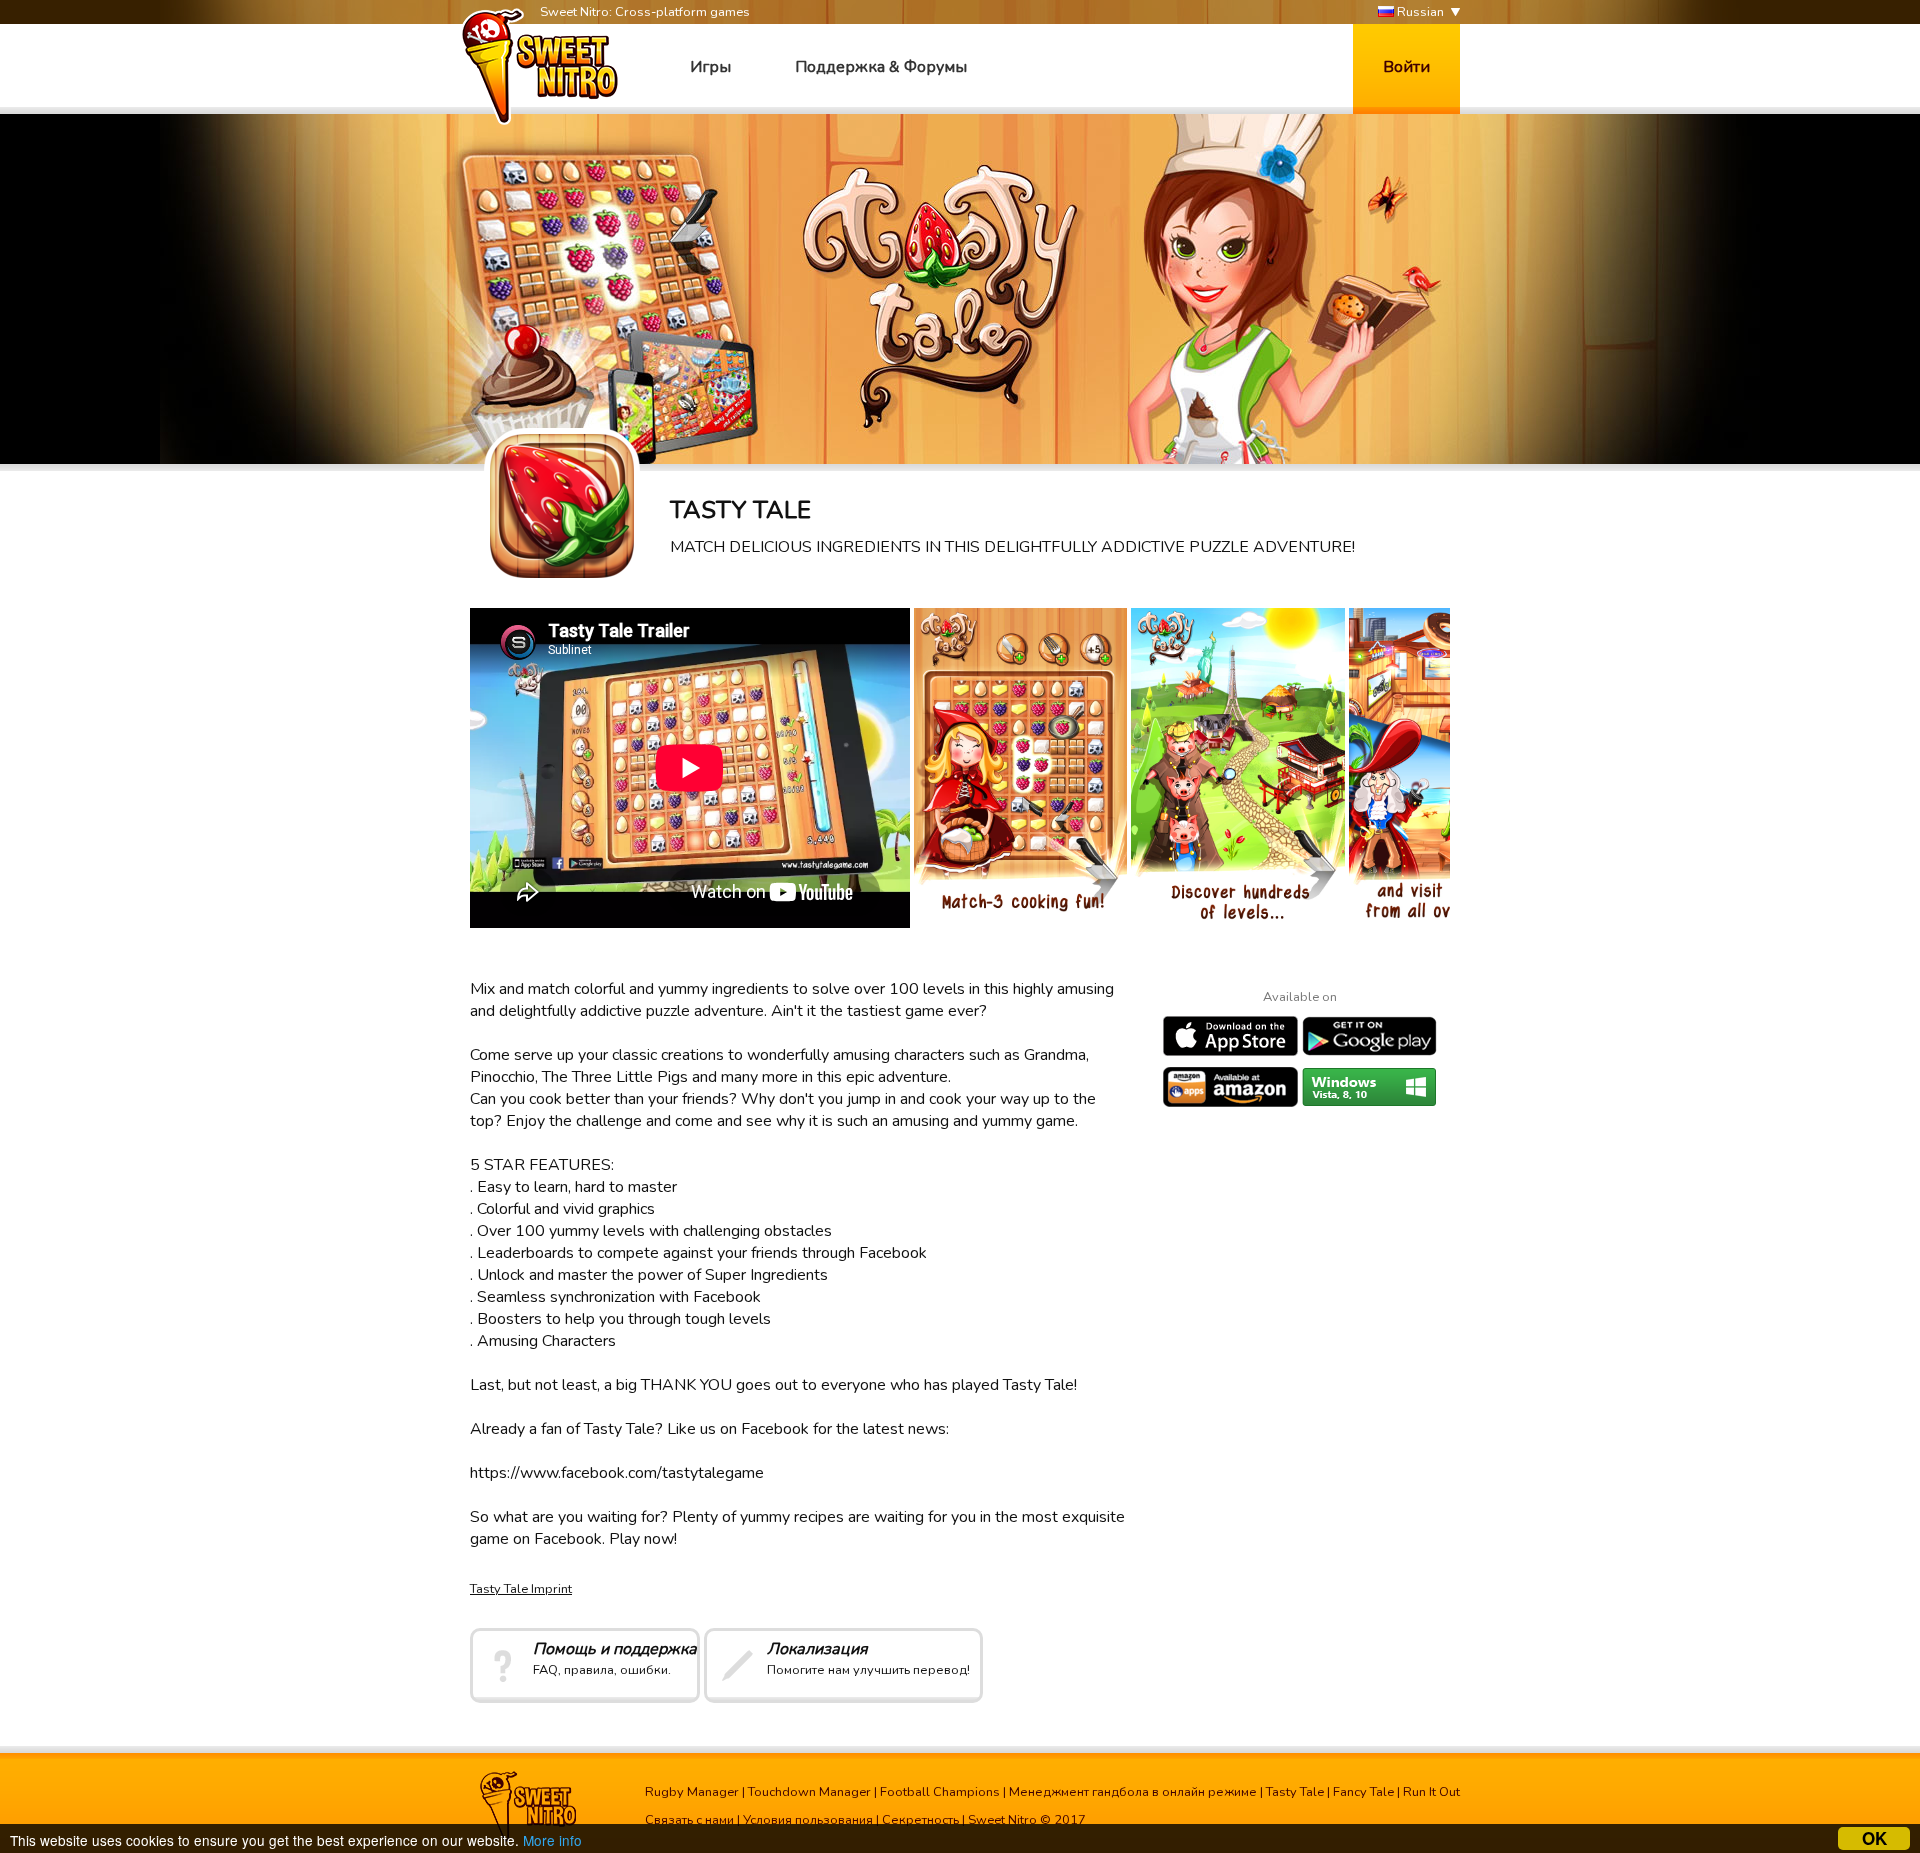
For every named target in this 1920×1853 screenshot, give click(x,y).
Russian (1419, 12)
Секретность (920, 1820)
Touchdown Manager (809, 1792)
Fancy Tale (1363, 1792)
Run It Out (1431, 1792)
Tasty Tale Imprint (521, 1589)
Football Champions (940, 1792)
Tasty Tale (1295, 1792)
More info (552, 1840)
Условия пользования (808, 1820)
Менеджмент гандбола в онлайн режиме (1133, 1792)
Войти (1406, 67)
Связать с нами (689, 1820)
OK (1874, 1838)
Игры (710, 67)
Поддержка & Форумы (881, 67)
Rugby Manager (692, 1792)
